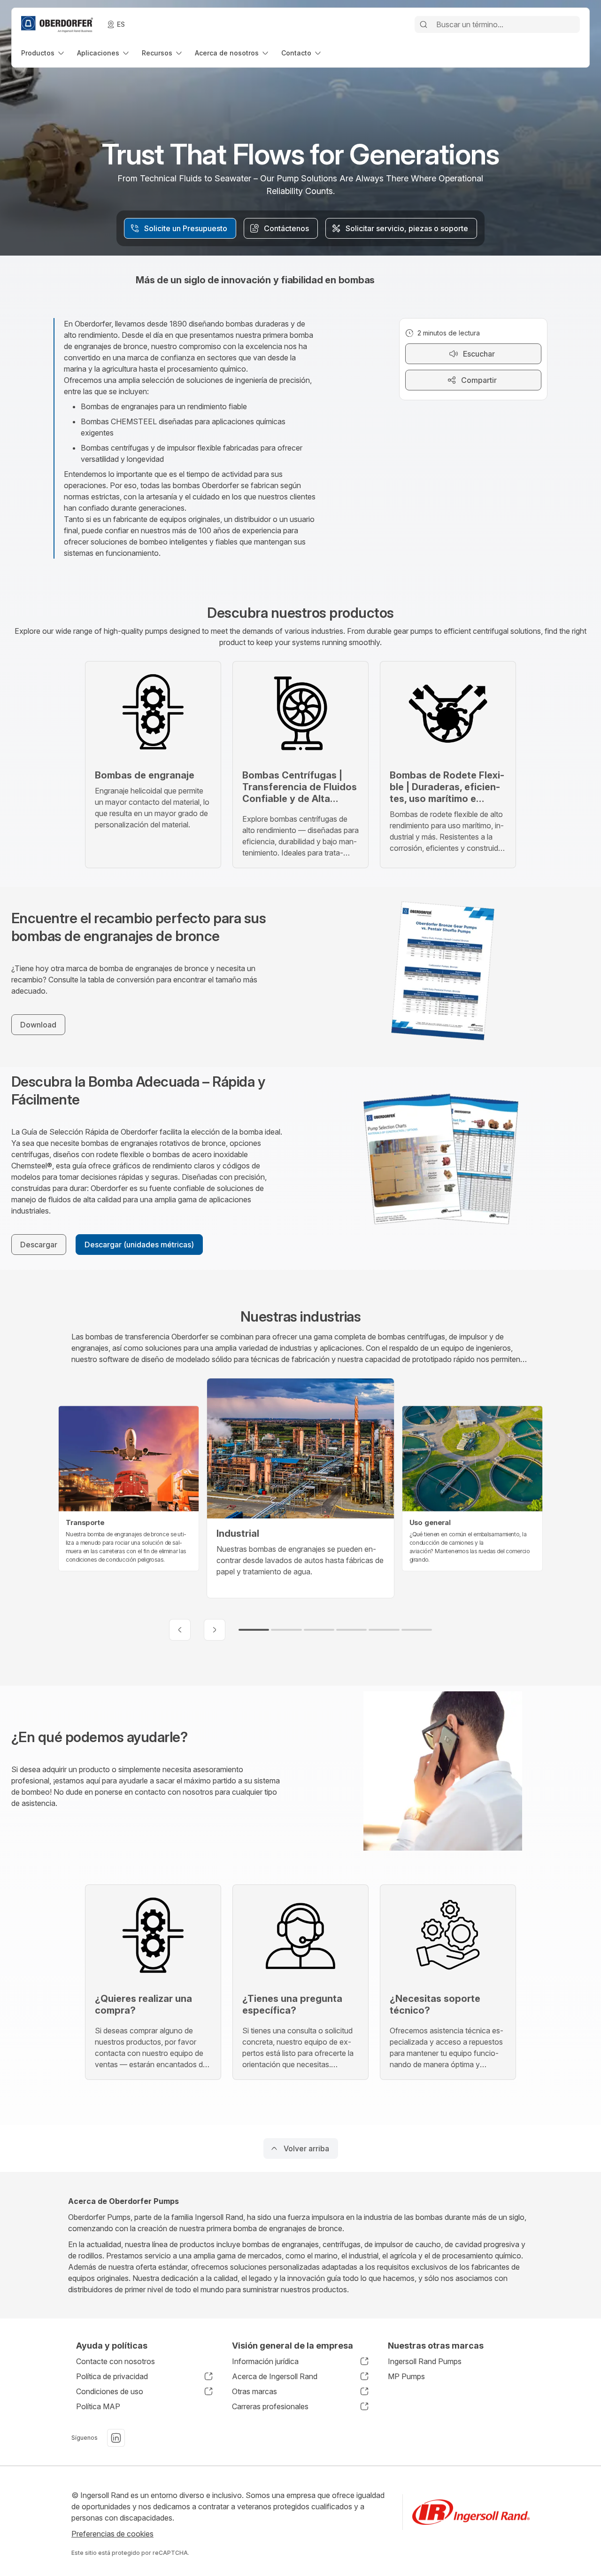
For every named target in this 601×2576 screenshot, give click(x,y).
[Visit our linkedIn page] (116, 2438)
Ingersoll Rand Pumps (425, 2361)
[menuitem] (43, 53)
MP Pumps (406, 2376)
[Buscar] (424, 24)
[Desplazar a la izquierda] (180, 1630)
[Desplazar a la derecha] (215, 1630)
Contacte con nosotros (116, 2361)
